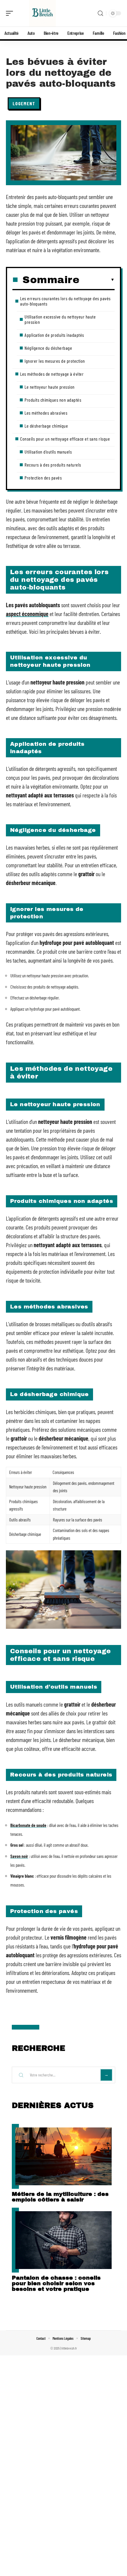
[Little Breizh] (43, 13)
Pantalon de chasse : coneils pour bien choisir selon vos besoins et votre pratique (56, 2283)
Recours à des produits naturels (53, 465)
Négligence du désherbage (48, 348)
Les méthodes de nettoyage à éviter (52, 374)
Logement (24, 103)
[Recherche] (100, 13)
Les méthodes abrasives (46, 413)
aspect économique (27, 614)
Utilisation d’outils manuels (48, 452)
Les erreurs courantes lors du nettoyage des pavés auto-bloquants (65, 301)
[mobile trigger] (11, 13)
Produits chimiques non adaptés (53, 400)
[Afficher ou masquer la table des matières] (97, 280)
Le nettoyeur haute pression (50, 387)
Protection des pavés (43, 478)
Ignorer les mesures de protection (55, 361)
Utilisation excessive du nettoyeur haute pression (60, 319)
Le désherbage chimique (46, 426)
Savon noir (19, 1856)
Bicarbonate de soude (28, 1825)
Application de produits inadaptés (54, 335)
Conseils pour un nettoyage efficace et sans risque (65, 439)
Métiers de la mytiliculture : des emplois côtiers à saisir (60, 2197)
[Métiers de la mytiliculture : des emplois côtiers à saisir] (63, 2156)
